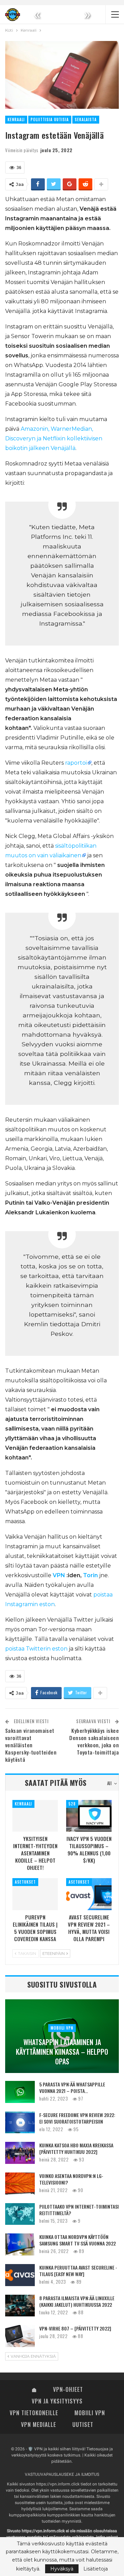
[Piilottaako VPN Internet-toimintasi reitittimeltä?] (20, 2214)
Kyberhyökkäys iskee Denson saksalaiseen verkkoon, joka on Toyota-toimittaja (94, 1741)
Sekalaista (86, 119)
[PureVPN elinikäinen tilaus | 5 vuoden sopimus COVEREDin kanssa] (35, 1894)
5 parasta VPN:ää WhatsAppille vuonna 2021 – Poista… (72, 2087)
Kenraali (16, 119)
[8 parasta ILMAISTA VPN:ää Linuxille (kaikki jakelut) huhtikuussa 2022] (20, 2306)
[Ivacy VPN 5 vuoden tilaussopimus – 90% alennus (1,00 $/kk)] (89, 1816)
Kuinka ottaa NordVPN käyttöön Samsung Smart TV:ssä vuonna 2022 (77, 2240)
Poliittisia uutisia (50, 119)
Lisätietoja (96, 2569)
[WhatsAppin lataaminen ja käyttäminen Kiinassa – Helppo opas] (62, 2036)
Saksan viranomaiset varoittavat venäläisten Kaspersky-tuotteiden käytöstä (31, 1745)
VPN (59, 1575)
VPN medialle (39, 2425)
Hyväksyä (62, 2569)
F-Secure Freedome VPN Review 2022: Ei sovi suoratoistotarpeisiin (77, 2118)
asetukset (25, 1882)
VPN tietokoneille (34, 2413)
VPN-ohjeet (68, 2389)
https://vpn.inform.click (58, 2484)
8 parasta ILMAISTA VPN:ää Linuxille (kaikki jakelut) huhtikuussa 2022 (77, 2301)
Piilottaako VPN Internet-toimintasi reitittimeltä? (79, 2210)
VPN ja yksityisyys (57, 2401)
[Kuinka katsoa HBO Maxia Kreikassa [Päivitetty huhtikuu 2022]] (20, 2153)
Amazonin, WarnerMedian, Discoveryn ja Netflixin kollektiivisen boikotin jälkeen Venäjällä (54, 438)
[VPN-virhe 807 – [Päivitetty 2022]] (20, 2336)
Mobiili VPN (62, 2028)
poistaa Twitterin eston (36, 1649)
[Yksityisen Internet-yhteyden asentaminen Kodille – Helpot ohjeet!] (35, 1816)
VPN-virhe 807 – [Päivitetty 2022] (75, 2328)
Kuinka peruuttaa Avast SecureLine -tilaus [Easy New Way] (78, 2271)
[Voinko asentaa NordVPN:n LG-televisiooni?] (20, 2184)
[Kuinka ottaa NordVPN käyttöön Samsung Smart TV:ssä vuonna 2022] (20, 2244)
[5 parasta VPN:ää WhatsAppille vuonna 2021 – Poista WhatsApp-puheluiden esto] (20, 2092)
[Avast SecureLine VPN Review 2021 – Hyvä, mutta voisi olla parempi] (89, 1894)
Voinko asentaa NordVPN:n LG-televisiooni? (71, 2179)
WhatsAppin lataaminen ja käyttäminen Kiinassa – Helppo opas (62, 2052)
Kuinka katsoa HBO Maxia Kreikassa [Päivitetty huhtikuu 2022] (76, 2148)
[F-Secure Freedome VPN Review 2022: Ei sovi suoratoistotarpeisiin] (20, 2123)
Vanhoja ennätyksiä (33, 2356)
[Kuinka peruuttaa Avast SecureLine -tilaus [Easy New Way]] (20, 2275)
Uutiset (83, 2425)
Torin (90, 1575)
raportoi (76, 763)
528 (72, 1804)
